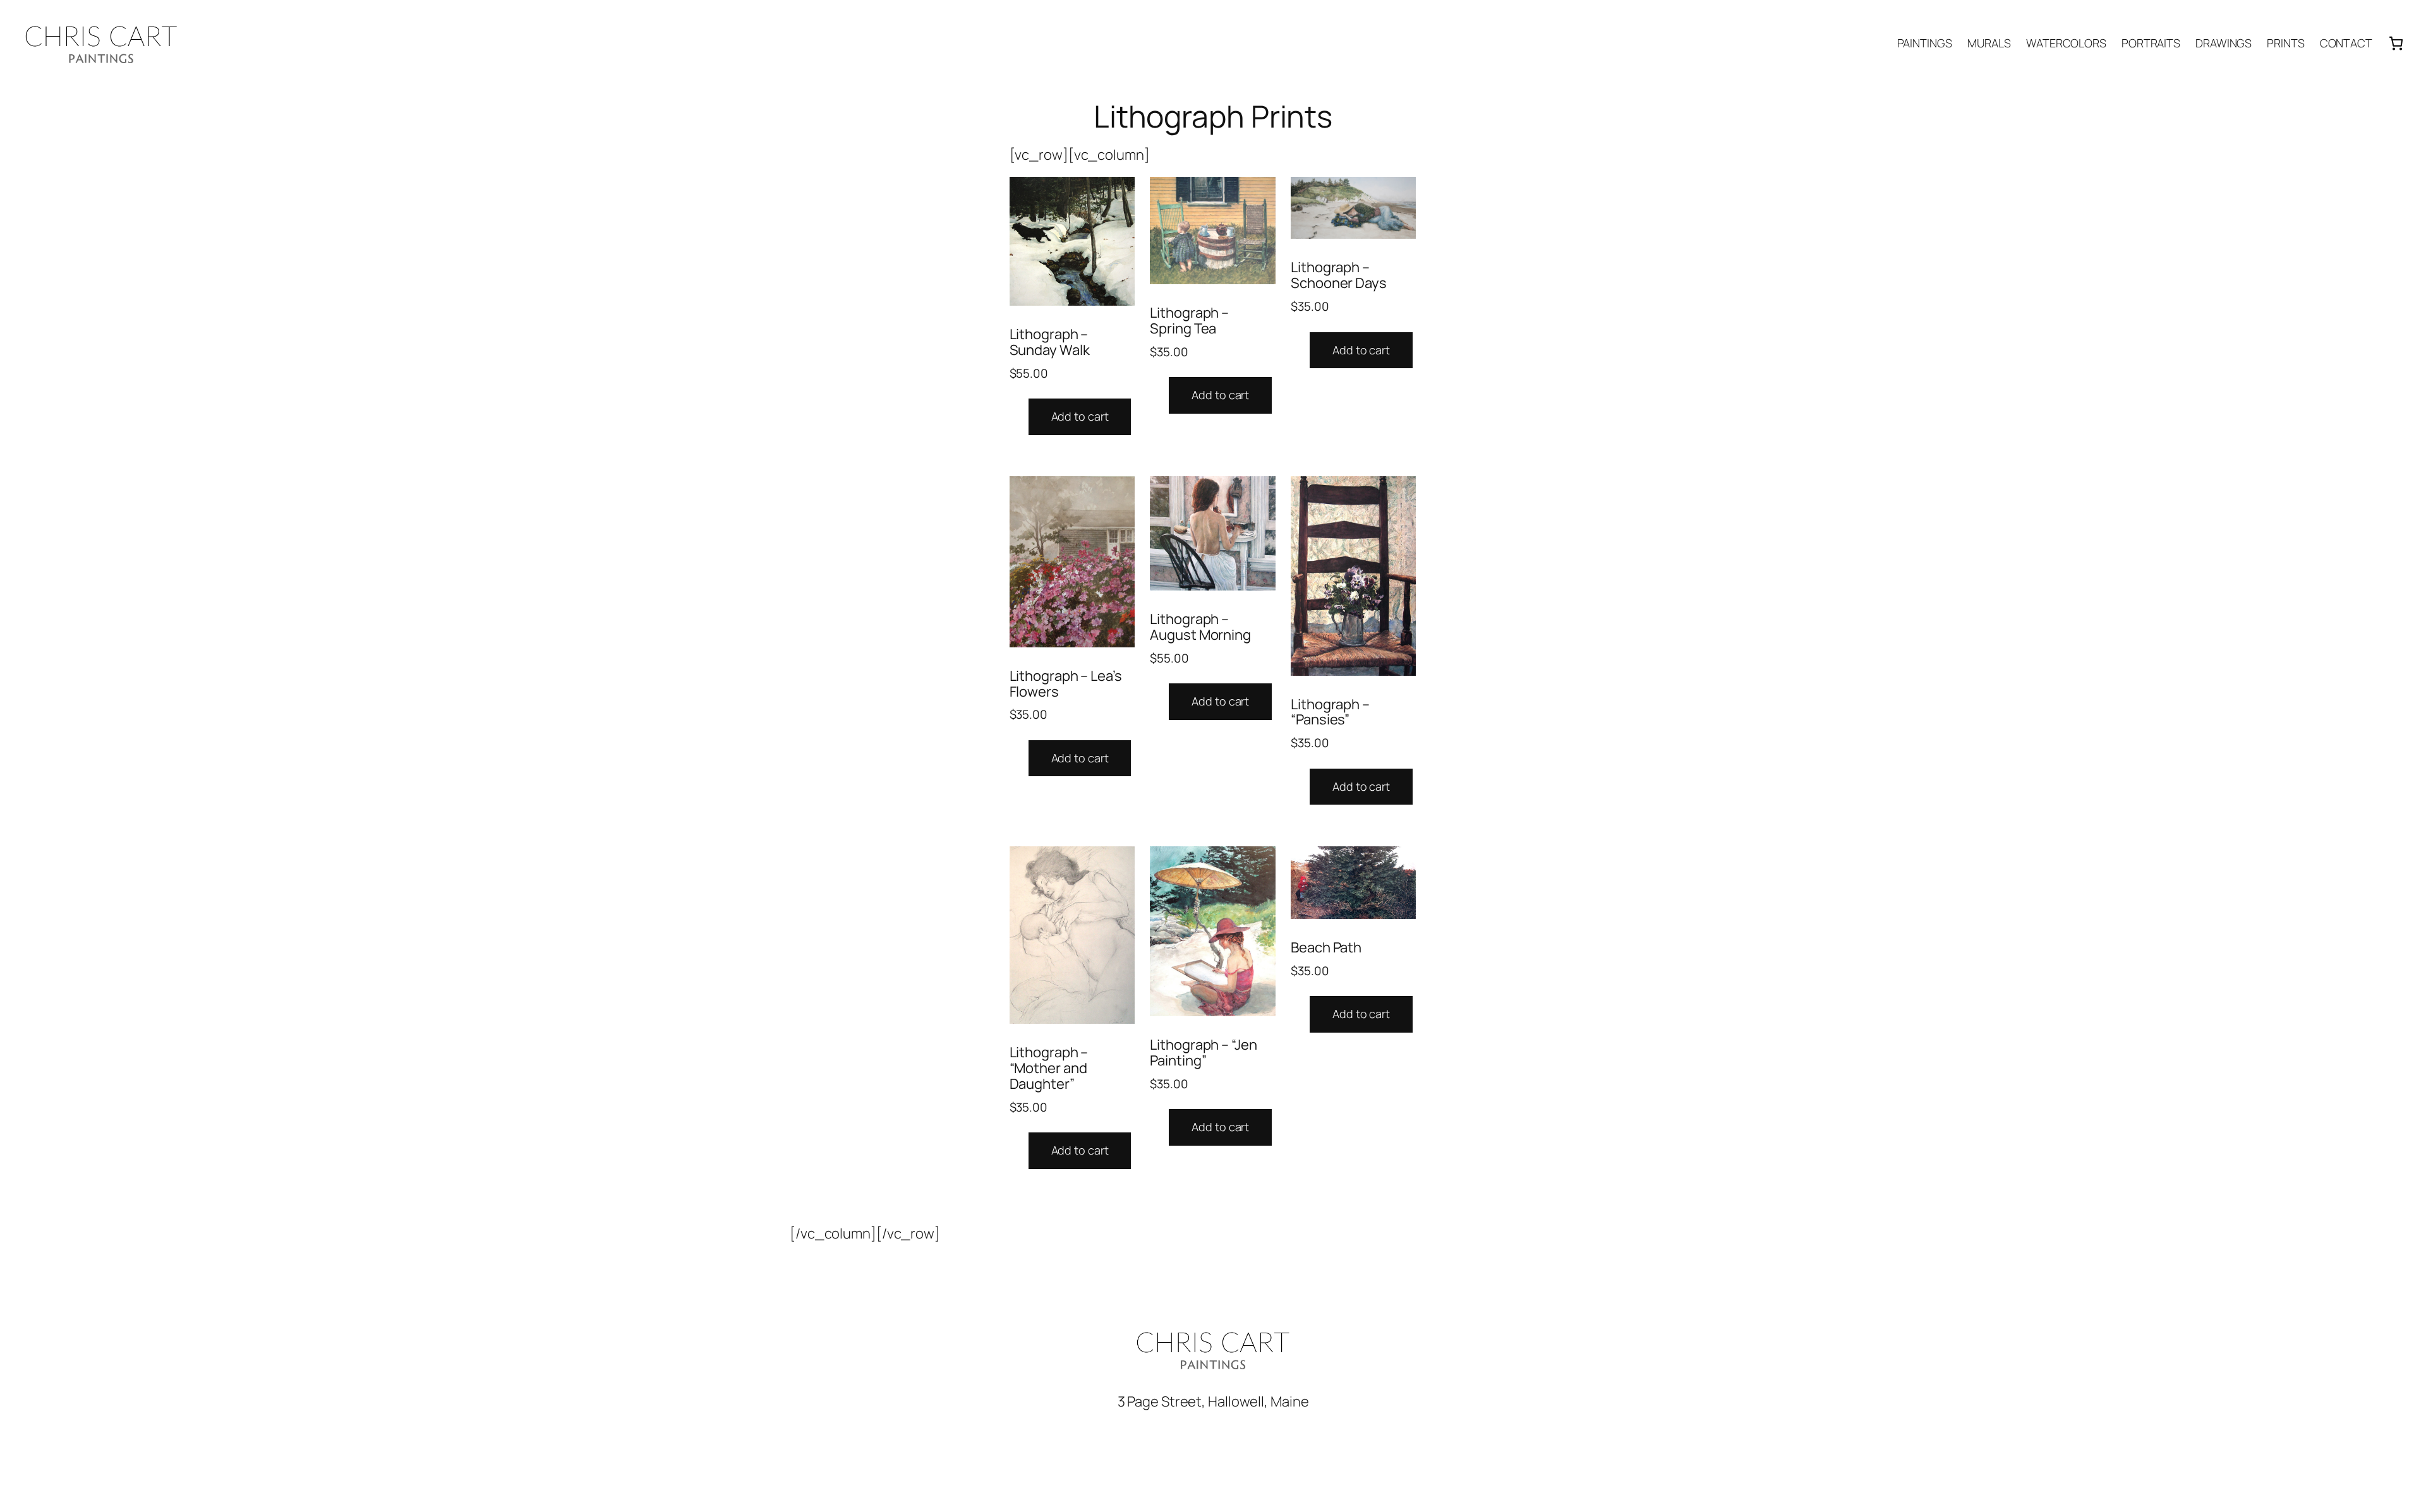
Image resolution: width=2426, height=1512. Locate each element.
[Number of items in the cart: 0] (2396, 43)
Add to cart (1080, 416)
